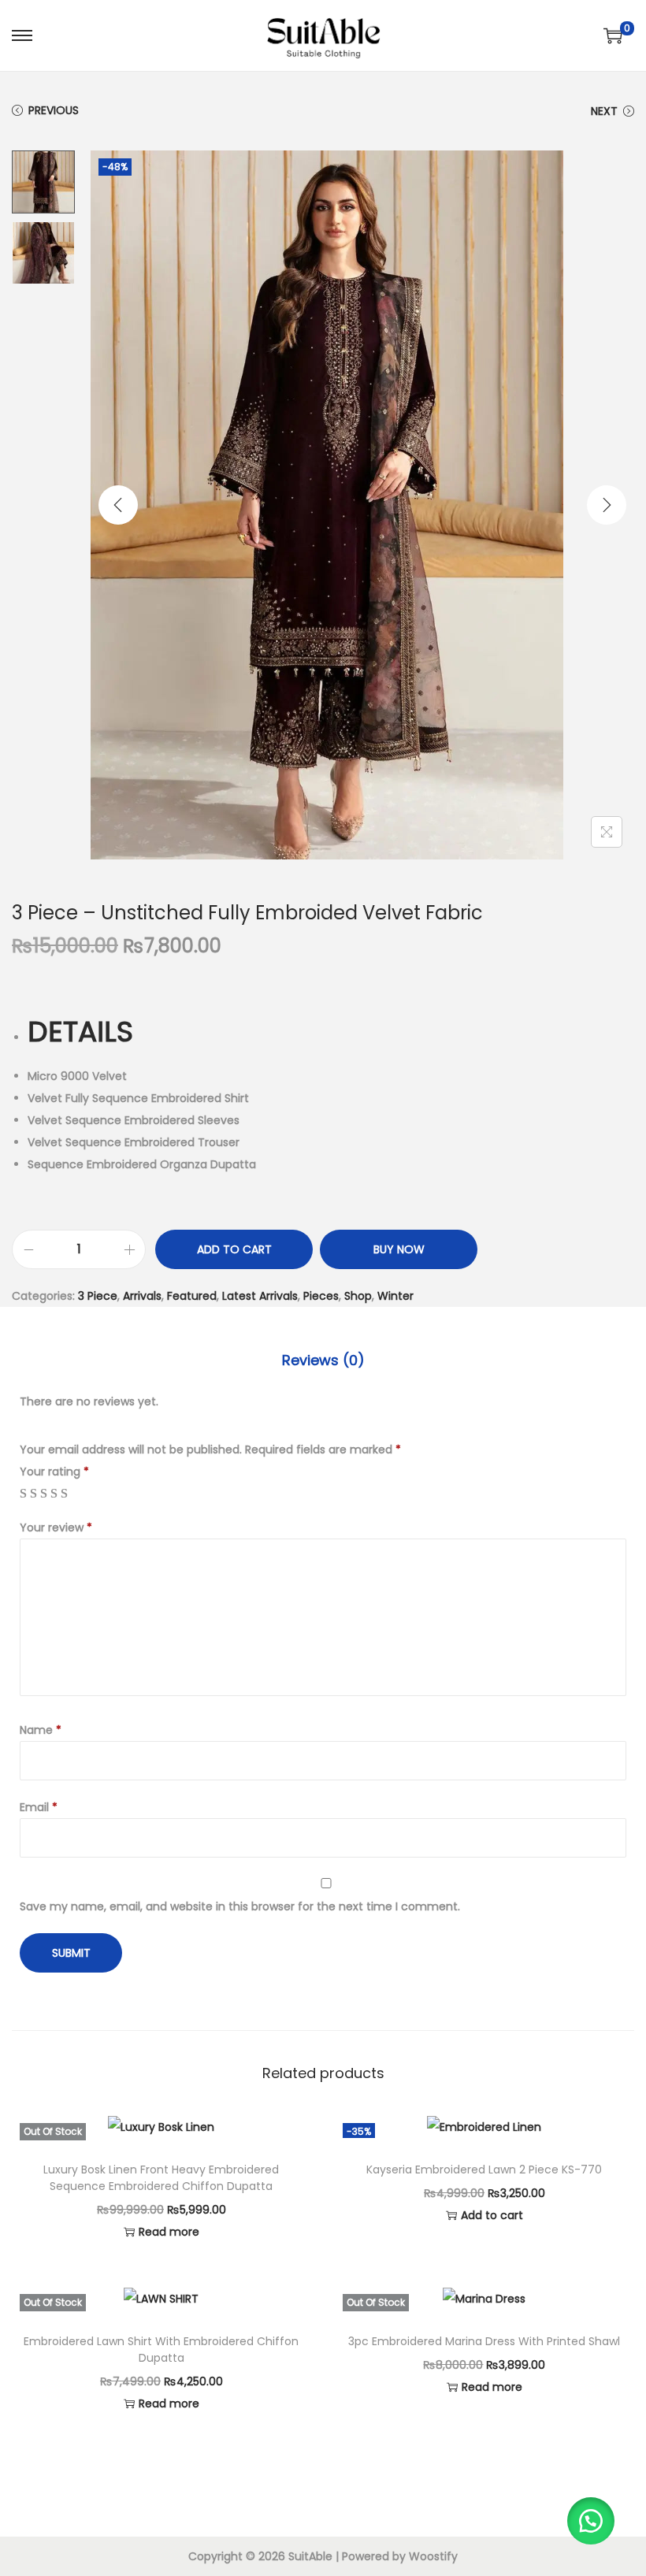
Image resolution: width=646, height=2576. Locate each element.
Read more (169, 2232)
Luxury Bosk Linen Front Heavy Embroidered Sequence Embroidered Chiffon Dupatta (161, 2178)
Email (39, 1807)
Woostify (433, 2556)
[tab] (323, 1360)
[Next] (607, 505)
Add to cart (234, 1249)
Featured (192, 1296)
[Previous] (118, 505)
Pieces (321, 1296)
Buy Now (399, 1249)
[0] (613, 35)
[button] (591, 2521)
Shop (358, 1296)
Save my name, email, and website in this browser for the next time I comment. (240, 1906)
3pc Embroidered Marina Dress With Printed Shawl (484, 2341)
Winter (395, 1296)
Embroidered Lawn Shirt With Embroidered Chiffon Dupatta (161, 2350)
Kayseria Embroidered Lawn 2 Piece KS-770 (484, 2170)
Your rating (54, 1472)
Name (41, 1730)
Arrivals (142, 1296)
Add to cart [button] (492, 2215)
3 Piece (98, 1296)
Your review (56, 1527)
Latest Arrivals (260, 1296)
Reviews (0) (323, 1360)
